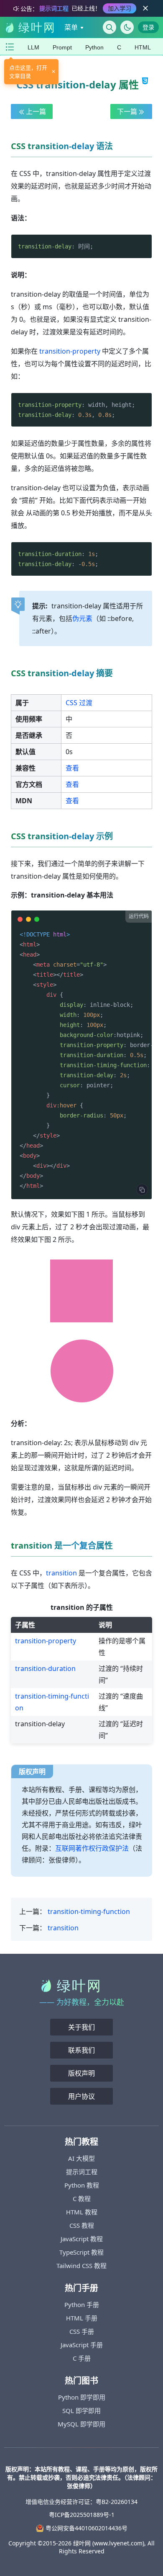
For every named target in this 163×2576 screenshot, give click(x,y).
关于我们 (81, 2027)
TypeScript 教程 (81, 2252)
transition (61, 1573)
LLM (33, 47)
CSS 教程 (82, 2225)
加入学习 (120, 8)
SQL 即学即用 (81, 2410)
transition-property (70, 351)
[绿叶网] (29, 27)
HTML (143, 47)
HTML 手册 (82, 2318)
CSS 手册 (82, 2331)
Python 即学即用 (82, 2397)
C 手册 (82, 2358)
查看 (72, 768)
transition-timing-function (89, 1911)
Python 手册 (82, 2304)
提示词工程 (82, 2172)
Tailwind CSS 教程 (81, 2266)
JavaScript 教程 (82, 2239)
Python (94, 47)
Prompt (62, 47)
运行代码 (139, 916)
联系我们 (81, 2050)
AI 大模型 (81, 2158)
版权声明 (81, 2073)
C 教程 (82, 2198)
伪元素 (82, 618)
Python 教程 (82, 2185)
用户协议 (81, 2096)
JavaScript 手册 (82, 2345)
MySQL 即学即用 (81, 2424)
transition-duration (45, 1668)
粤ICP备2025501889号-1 (82, 2515)
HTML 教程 (82, 2212)
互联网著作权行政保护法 (92, 1848)
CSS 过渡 (79, 703)
